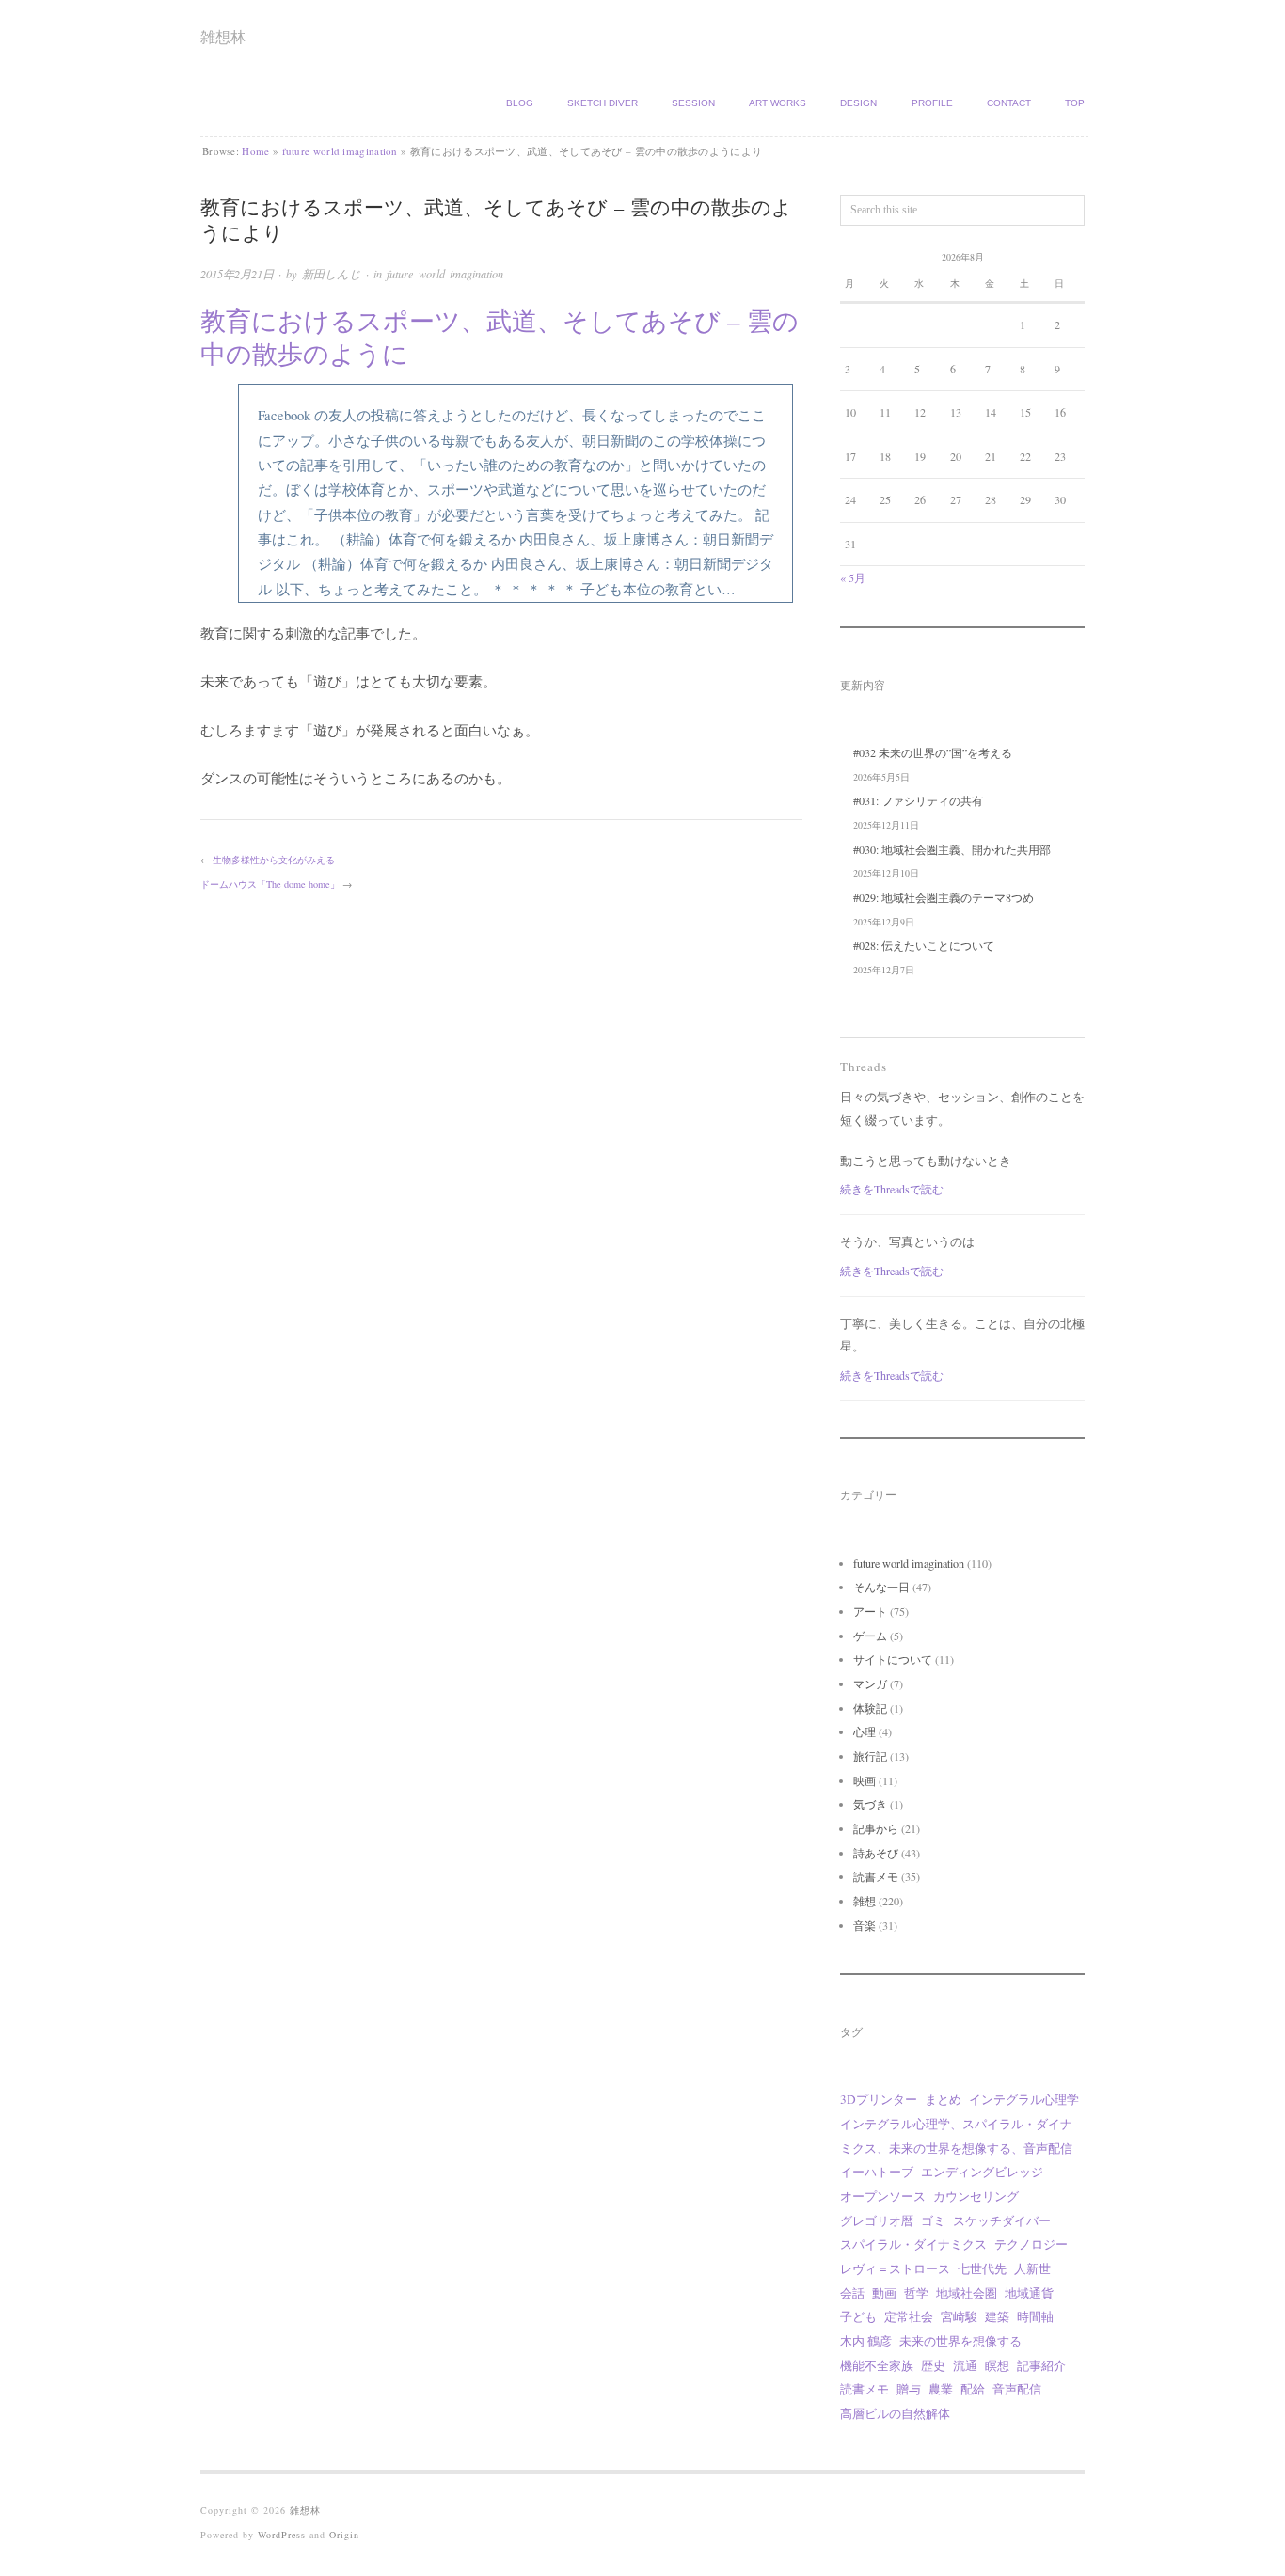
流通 (965, 2365)
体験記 (870, 1708)
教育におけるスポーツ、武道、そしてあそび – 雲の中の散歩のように (500, 337)
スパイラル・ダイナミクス (913, 2244)
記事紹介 (1041, 2365)
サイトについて (893, 1659)
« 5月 (853, 577)
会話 (852, 2293)
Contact (1009, 103)
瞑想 (997, 2365)
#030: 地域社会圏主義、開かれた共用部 (952, 849)
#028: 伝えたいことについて (924, 945)
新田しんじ (332, 274)
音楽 (865, 1925)
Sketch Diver (603, 103)
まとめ (943, 2099)
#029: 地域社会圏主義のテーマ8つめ (944, 897)
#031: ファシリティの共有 (918, 800)
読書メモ (876, 1876)
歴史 (933, 2365)
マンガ (870, 1683)
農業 (941, 2389)
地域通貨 (1029, 2293)
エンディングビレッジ (982, 2172)
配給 (973, 2389)
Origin (344, 2535)
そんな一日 (881, 1587)
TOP (1075, 103)
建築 (997, 2316)
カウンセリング (976, 2196)
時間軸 (1035, 2316)
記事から (876, 1828)
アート (870, 1611)
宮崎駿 (959, 2316)
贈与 (909, 2389)
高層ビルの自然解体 (895, 2413)
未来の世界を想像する (960, 2341)
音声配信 (1017, 2389)
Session (693, 103)
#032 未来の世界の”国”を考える (933, 752)
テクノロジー (1031, 2244)
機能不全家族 (877, 2365)
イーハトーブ (877, 2172)
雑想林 (223, 36)
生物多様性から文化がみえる (274, 860)
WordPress (282, 2535)
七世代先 (982, 2268)
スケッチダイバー (1002, 2220)
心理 (865, 1731)
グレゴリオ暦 (877, 2220)
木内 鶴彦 (866, 2341)
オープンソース (883, 2196)
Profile (932, 103)
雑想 (865, 1901)
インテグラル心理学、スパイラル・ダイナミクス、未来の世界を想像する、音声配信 (956, 2136)
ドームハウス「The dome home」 (270, 884)
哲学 (916, 2293)
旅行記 (870, 1756)
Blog (520, 103)
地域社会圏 (967, 2293)
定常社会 (909, 2316)
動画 (884, 2293)
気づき (870, 1804)
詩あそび (876, 1853)
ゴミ (933, 2220)
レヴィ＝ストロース (895, 2268)
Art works (777, 103)
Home (255, 151)
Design (858, 103)
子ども (858, 2316)
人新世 (1032, 2268)
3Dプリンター (879, 2099)
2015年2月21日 (237, 274)
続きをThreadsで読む (892, 1189)
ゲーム (870, 1636)
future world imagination (340, 151)
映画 (865, 1780)
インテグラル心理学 (1024, 2099)
